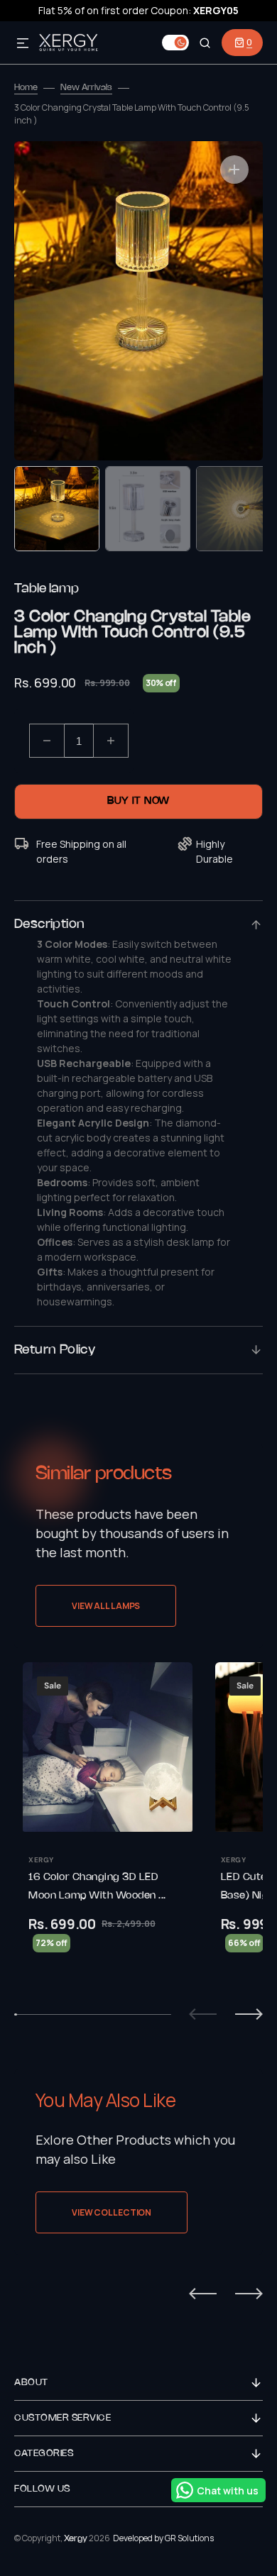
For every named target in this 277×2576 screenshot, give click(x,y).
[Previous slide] (203, 2014)
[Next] (249, 2294)
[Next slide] (249, 2014)
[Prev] (203, 2294)
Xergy (76, 2539)
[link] (108, 1826)
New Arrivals (86, 88)
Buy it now (138, 801)
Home (26, 88)
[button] (23, 44)
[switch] (175, 43)
